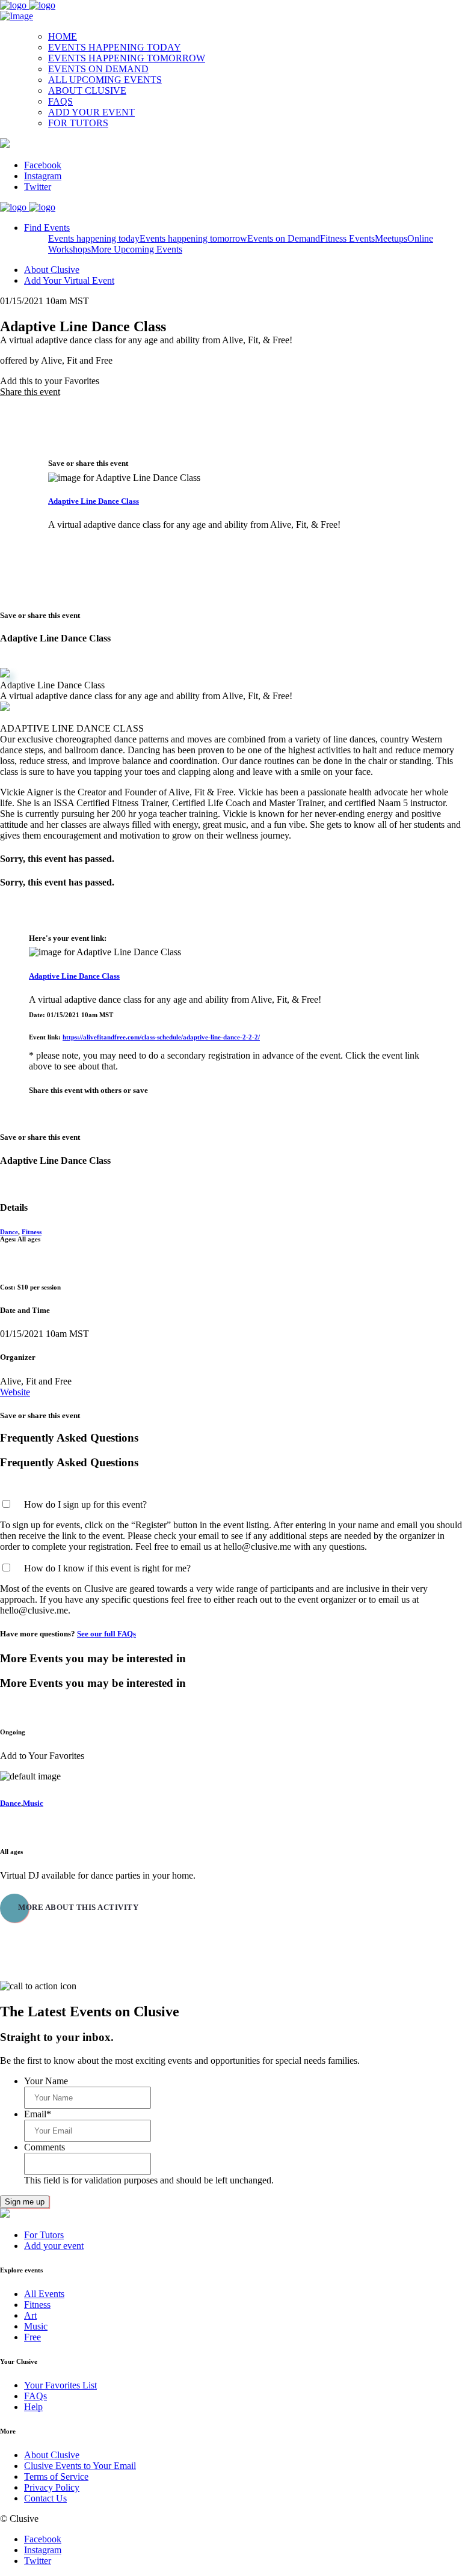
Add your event (91, 112)
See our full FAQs (106, 1634)
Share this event (30, 392)
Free (32, 2337)
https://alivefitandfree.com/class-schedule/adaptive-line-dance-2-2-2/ (161, 1037)
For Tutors (78, 123)
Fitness (32, 1232)
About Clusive (87, 90)
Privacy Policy (52, 2487)
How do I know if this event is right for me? (107, 1568)
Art (30, 2315)
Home (63, 36)
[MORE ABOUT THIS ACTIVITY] (45, 1925)
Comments (45, 2147)
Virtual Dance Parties (32, 1829)
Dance (9, 1232)
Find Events (47, 228)
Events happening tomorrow (127, 58)
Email (38, 2114)
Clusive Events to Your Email (80, 2466)
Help (33, 2407)
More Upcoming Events (137, 249)
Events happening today (115, 47)
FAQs (60, 101)
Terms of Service (56, 2477)
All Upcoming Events (105, 80)
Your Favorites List (60, 2385)
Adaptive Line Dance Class (94, 501)
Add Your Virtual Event (69, 280)
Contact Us (45, 2498)
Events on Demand (98, 69)
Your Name (46, 2081)
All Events (44, 2294)
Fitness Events (347, 238)
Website (15, 1392)
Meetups (391, 238)
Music (33, 1803)
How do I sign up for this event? (85, 1504)
